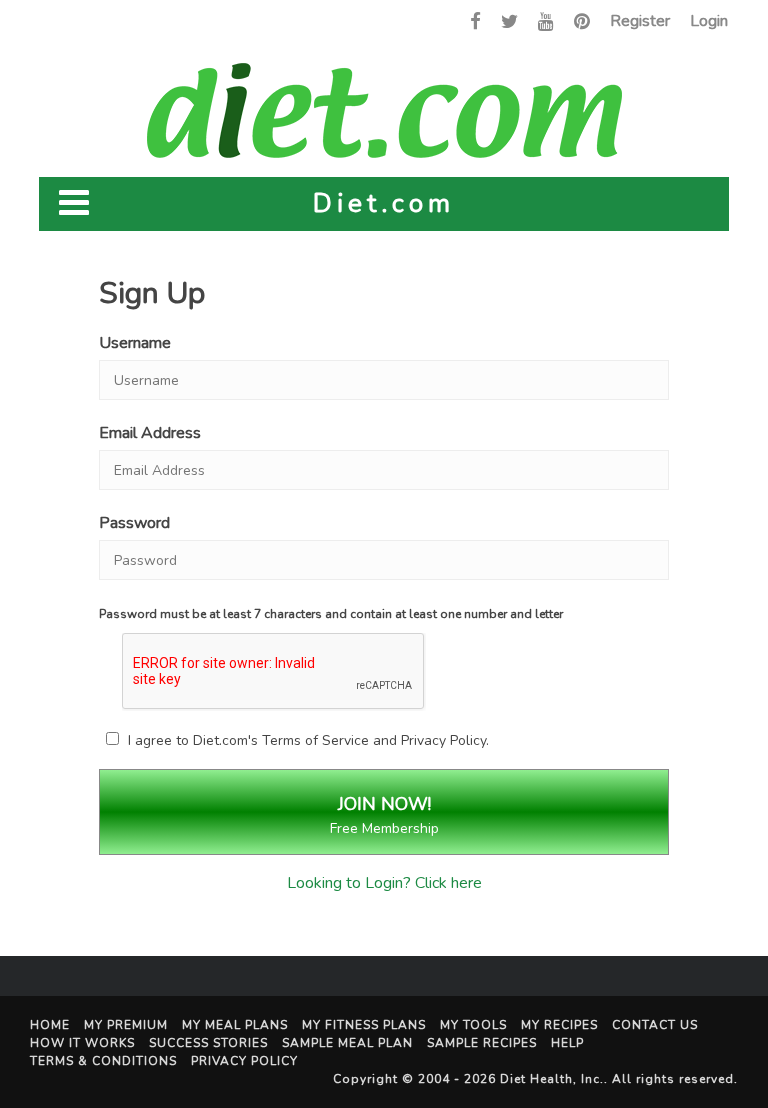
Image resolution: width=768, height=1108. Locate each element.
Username (135, 343)
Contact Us (655, 1025)
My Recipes (559, 1025)
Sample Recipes (482, 1043)
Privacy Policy (443, 740)
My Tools (473, 1025)
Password (134, 523)
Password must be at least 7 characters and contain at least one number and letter (331, 614)
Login (709, 21)
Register (640, 21)
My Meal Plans (235, 1025)
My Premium (126, 1025)
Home (50, 1025)
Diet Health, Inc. (552, 1079)
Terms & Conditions (103, 1061)
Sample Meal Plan (347, 1043)
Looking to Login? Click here (384, 883)
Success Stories (208, 1043)
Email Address (150, 433)
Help (567, 1043)
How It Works (82, 1043)
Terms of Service (315, 740)
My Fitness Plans (364, 1025)
